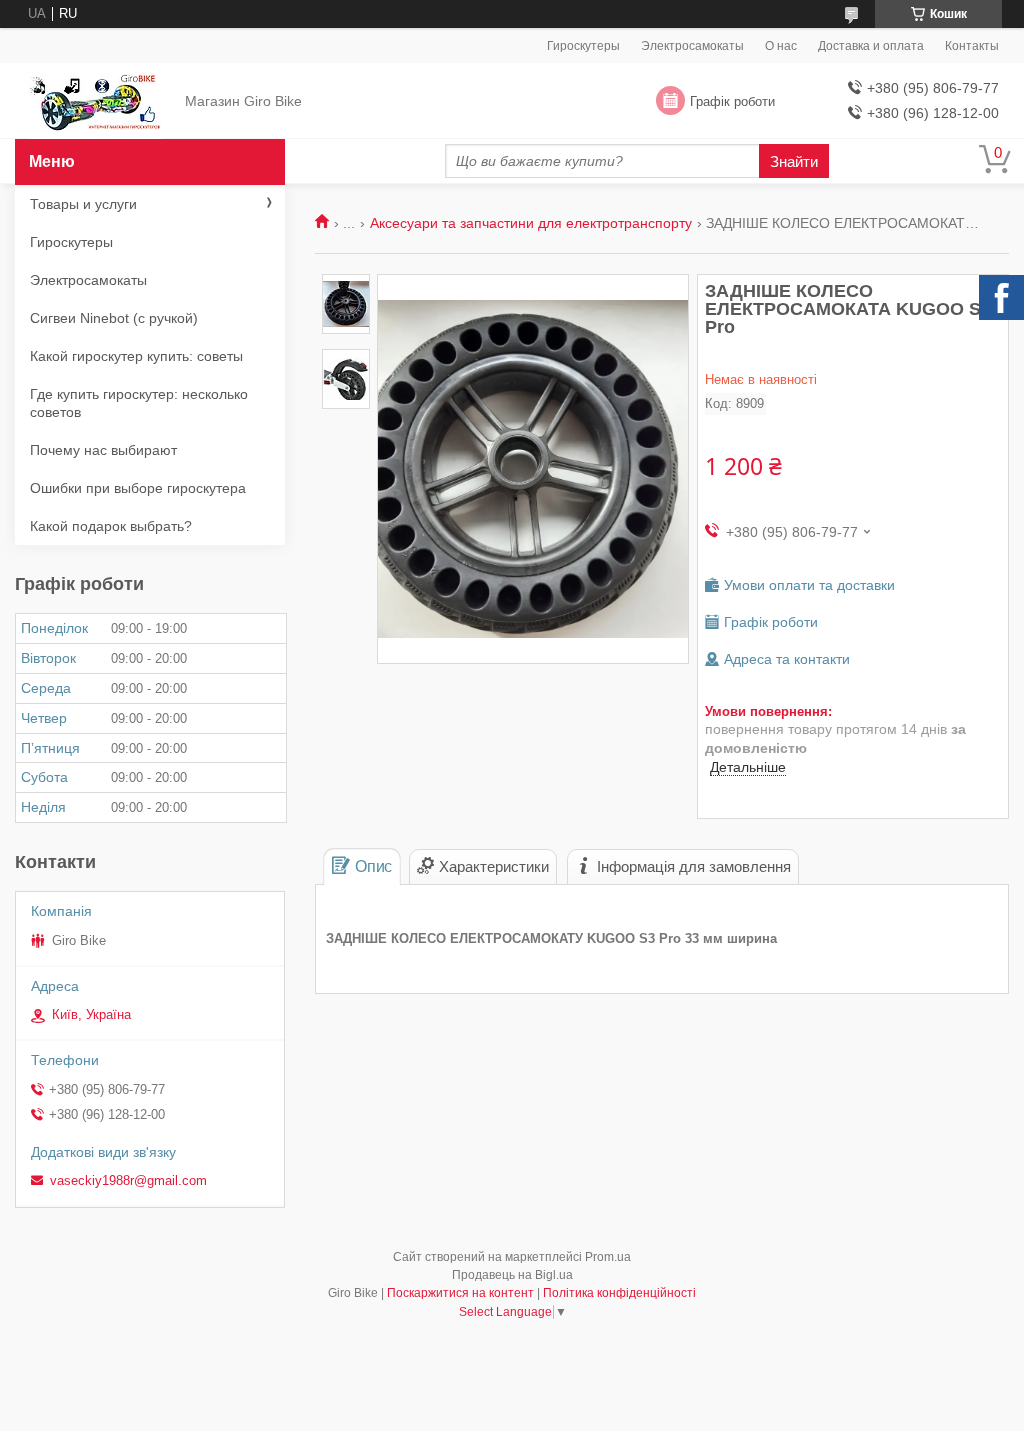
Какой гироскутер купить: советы (136, 356)
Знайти (794, 161)
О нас (781, 46)
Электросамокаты (692, 46)
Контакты (972, 46)
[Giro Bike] (95, 102)
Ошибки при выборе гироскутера (138, 488)
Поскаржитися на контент (460, 1293)
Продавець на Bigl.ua (512, 1275)
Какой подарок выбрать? (111, 526)
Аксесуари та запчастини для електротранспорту (531, 223)
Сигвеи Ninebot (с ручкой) (114, 318)
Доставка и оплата (871, 46)
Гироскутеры (583, 46)
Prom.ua (608, 1257)
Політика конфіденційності (619, 1293)
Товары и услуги (83, 204)
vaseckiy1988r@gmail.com (128, 1180)
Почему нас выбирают (103, 450)
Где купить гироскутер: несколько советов (139, 403)
